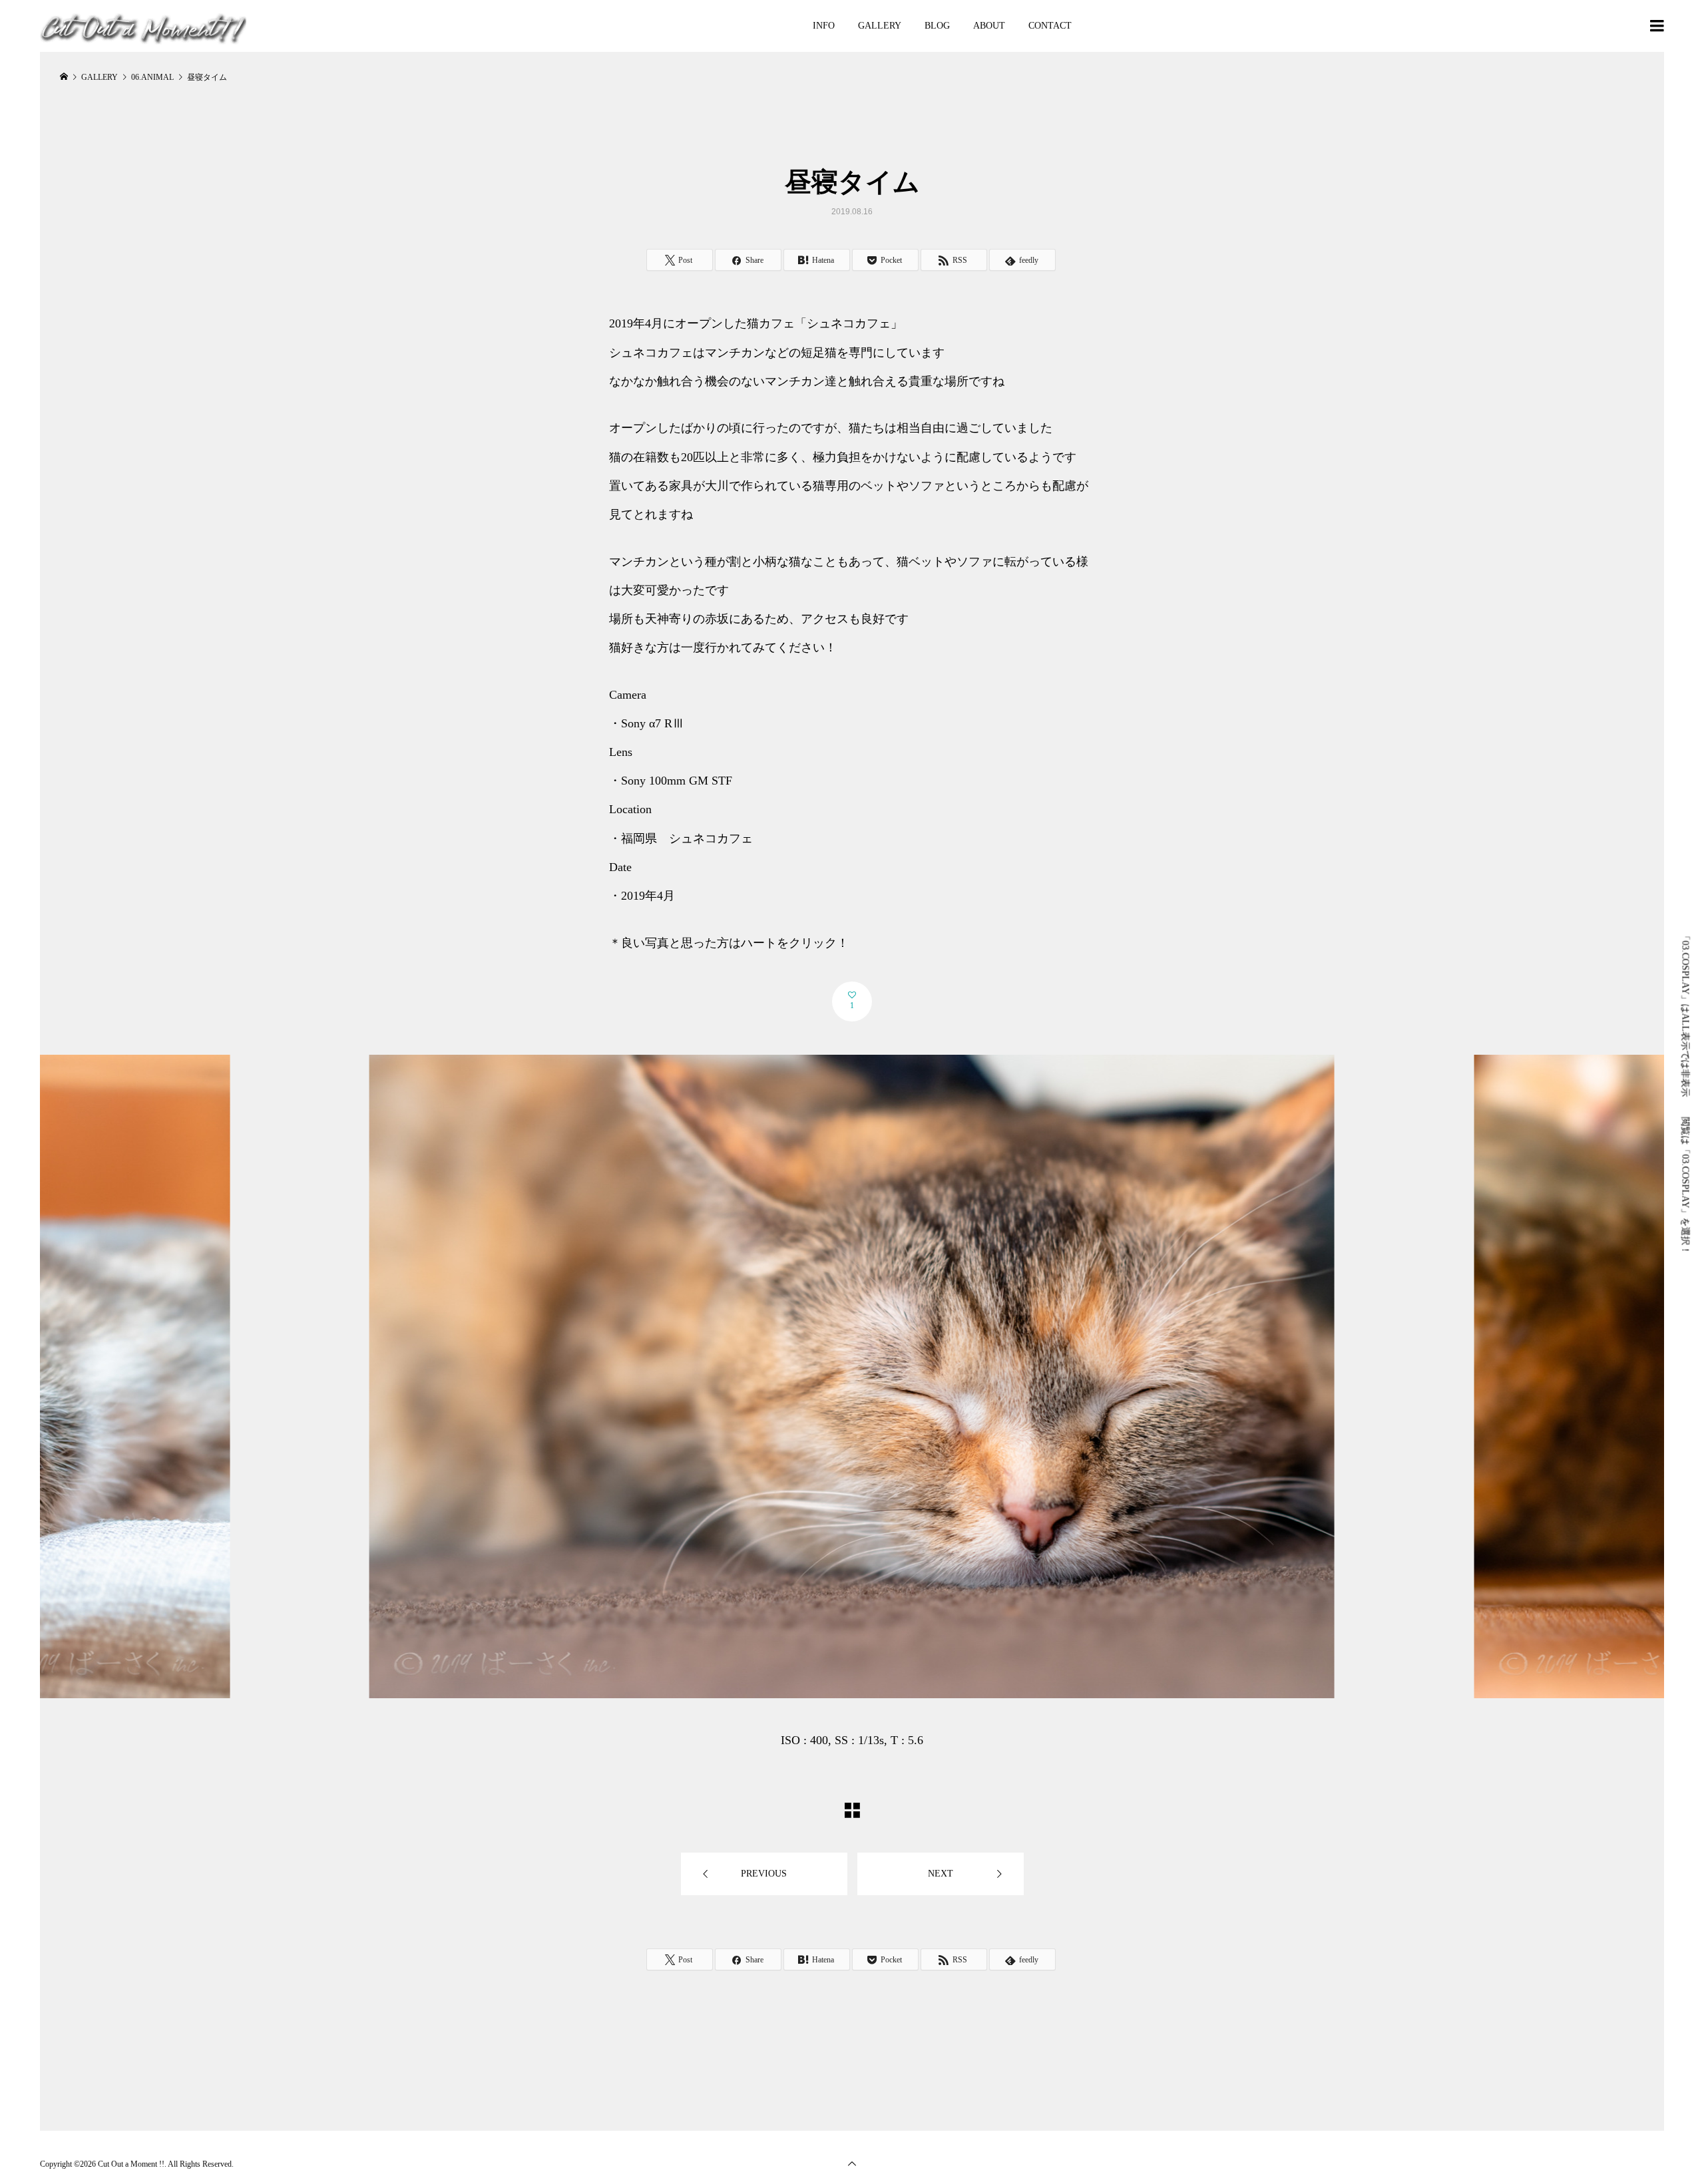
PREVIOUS (764, 1874)
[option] (852, 1405)
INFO (824, 26)
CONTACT (1050, 26)
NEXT (941, 1874)
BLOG (937, 26)
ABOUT (989, 26)
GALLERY (880, 26)
